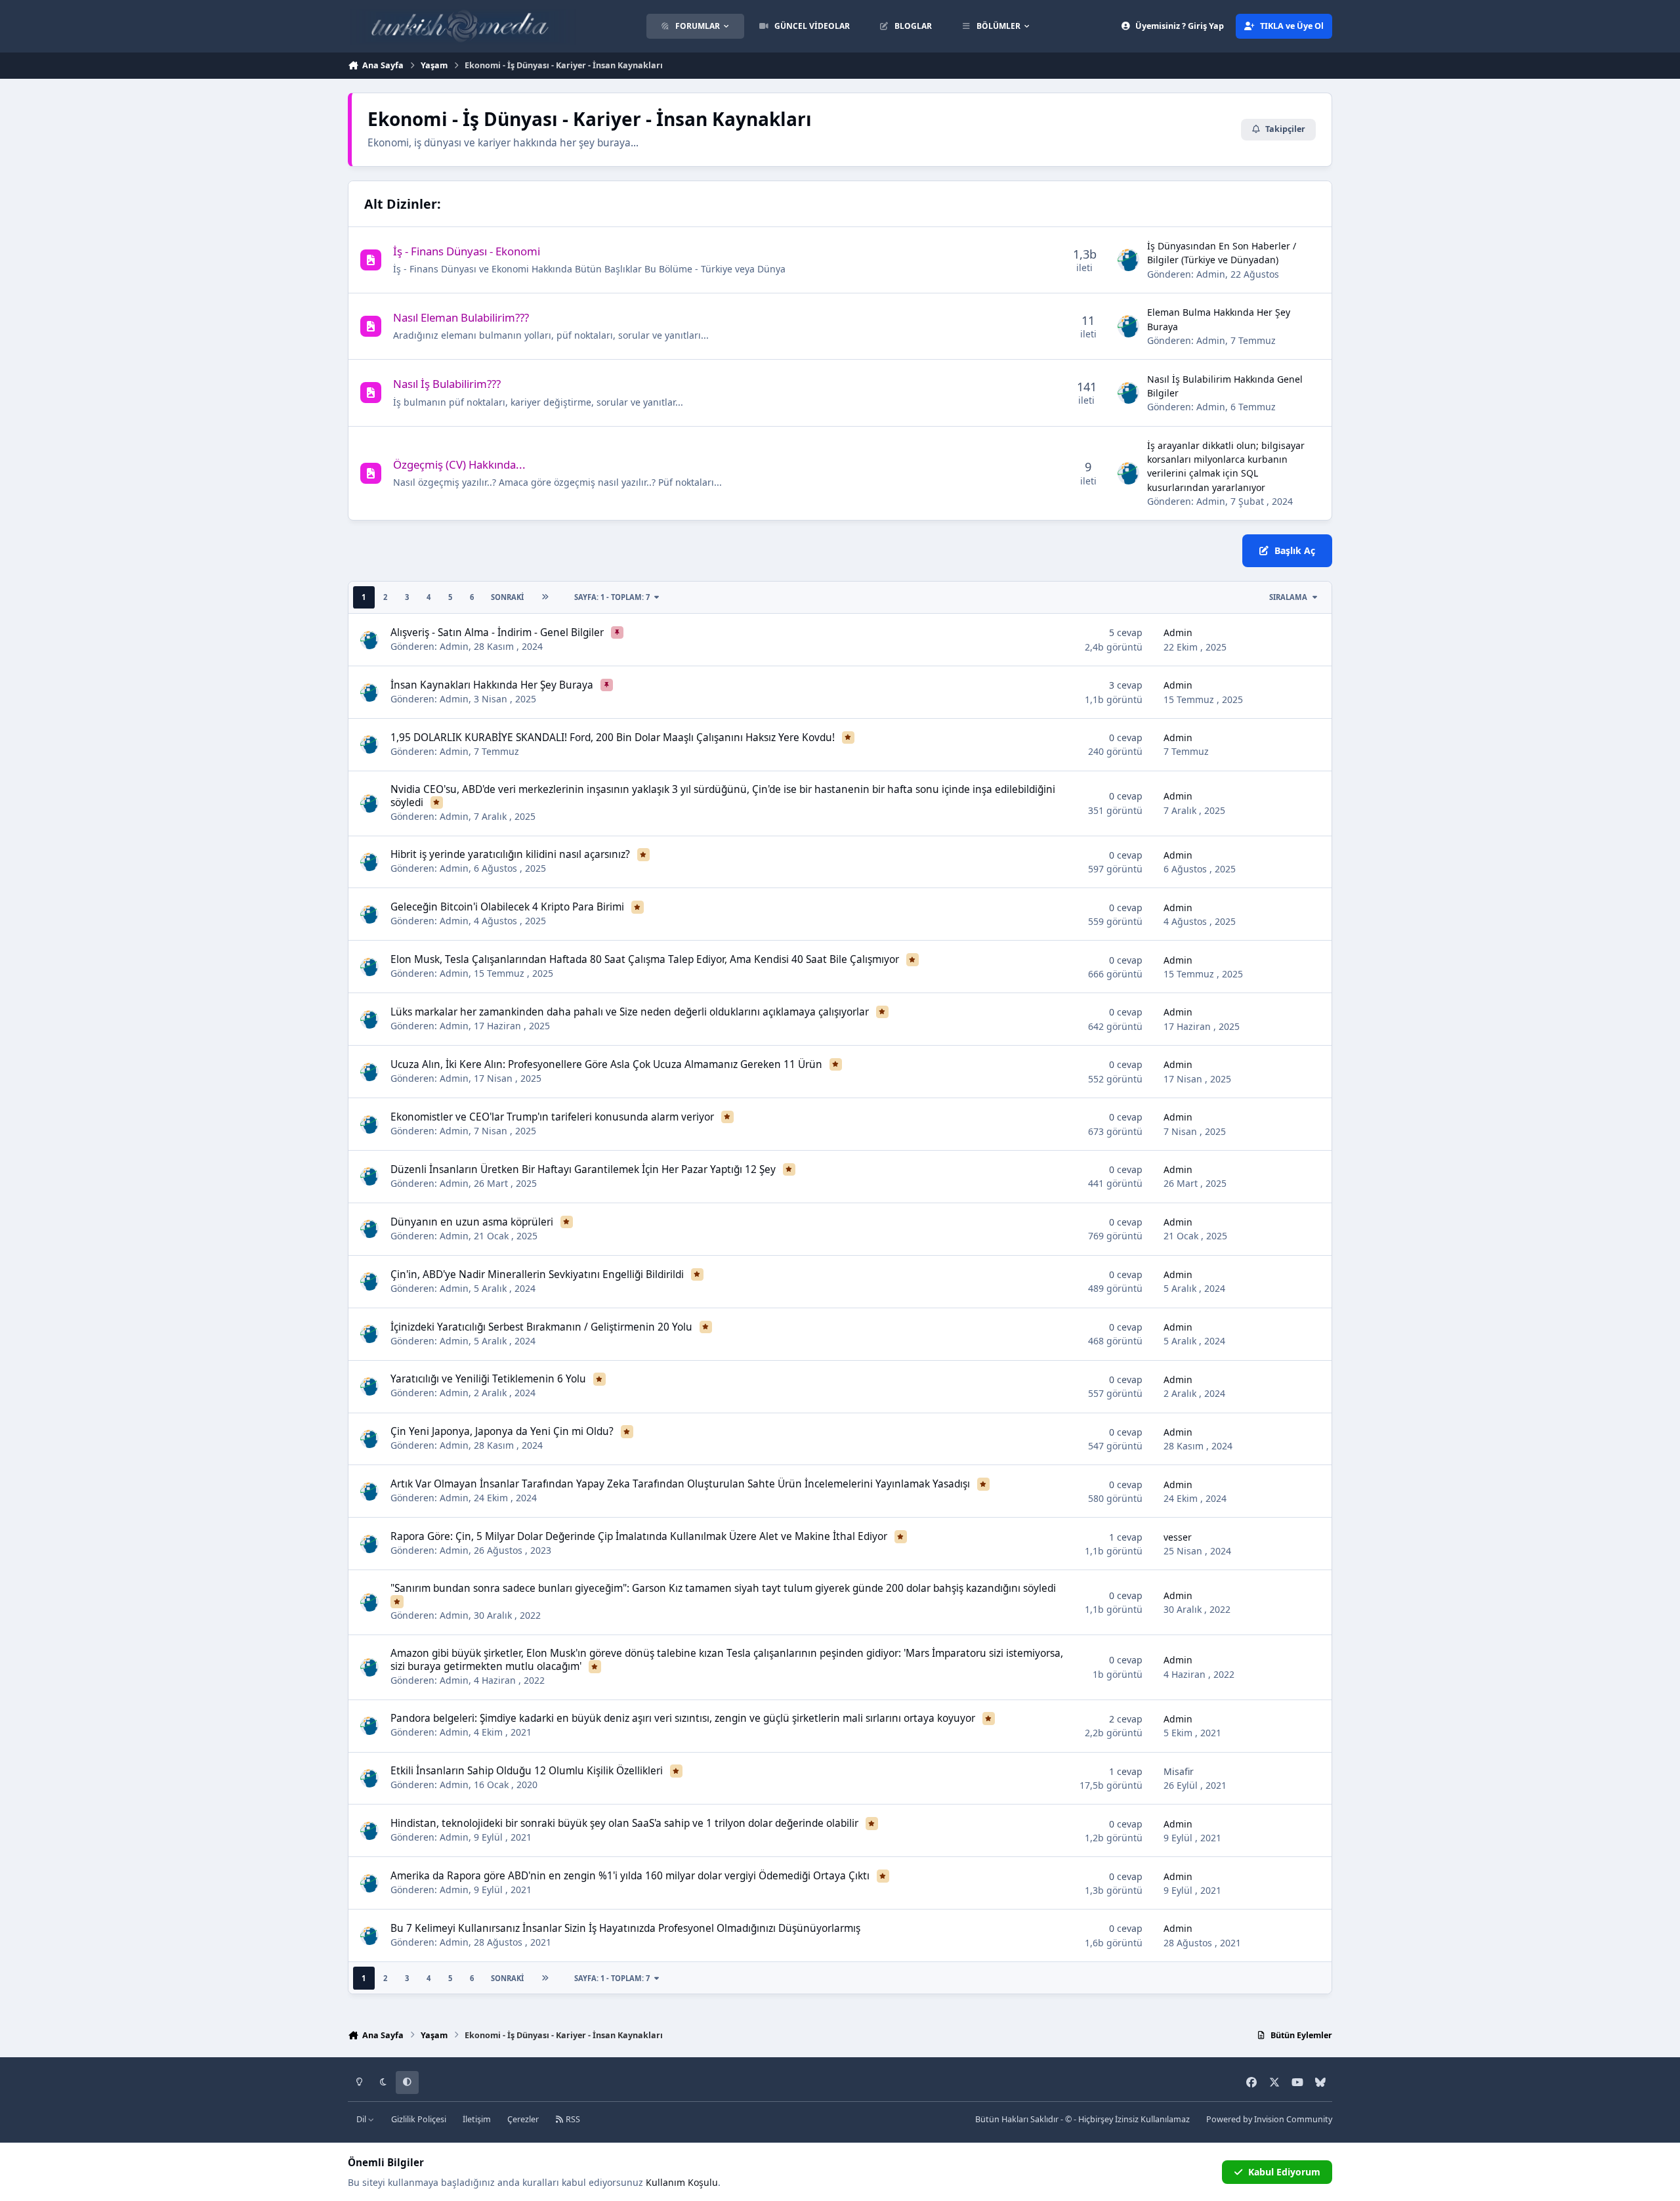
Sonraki (507, 597)
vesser (1178, 1537)
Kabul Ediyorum (1284, 2172)
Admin (1211, 274)
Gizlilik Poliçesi (419, 2119)
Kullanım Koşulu (682, 2182)
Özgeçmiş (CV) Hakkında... (459, 464)
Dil (362, 2119)
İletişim (477, 2119)
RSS (572, 2119)
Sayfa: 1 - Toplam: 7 (612, 597)
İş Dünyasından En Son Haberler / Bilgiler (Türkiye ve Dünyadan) (1222, 253)
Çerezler (523, 2119)
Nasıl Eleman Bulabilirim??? (461, 317)
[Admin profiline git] (1129, 260)
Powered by (1269, 2119)
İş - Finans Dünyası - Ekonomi (467, 251)
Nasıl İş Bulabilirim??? (447, 384)
